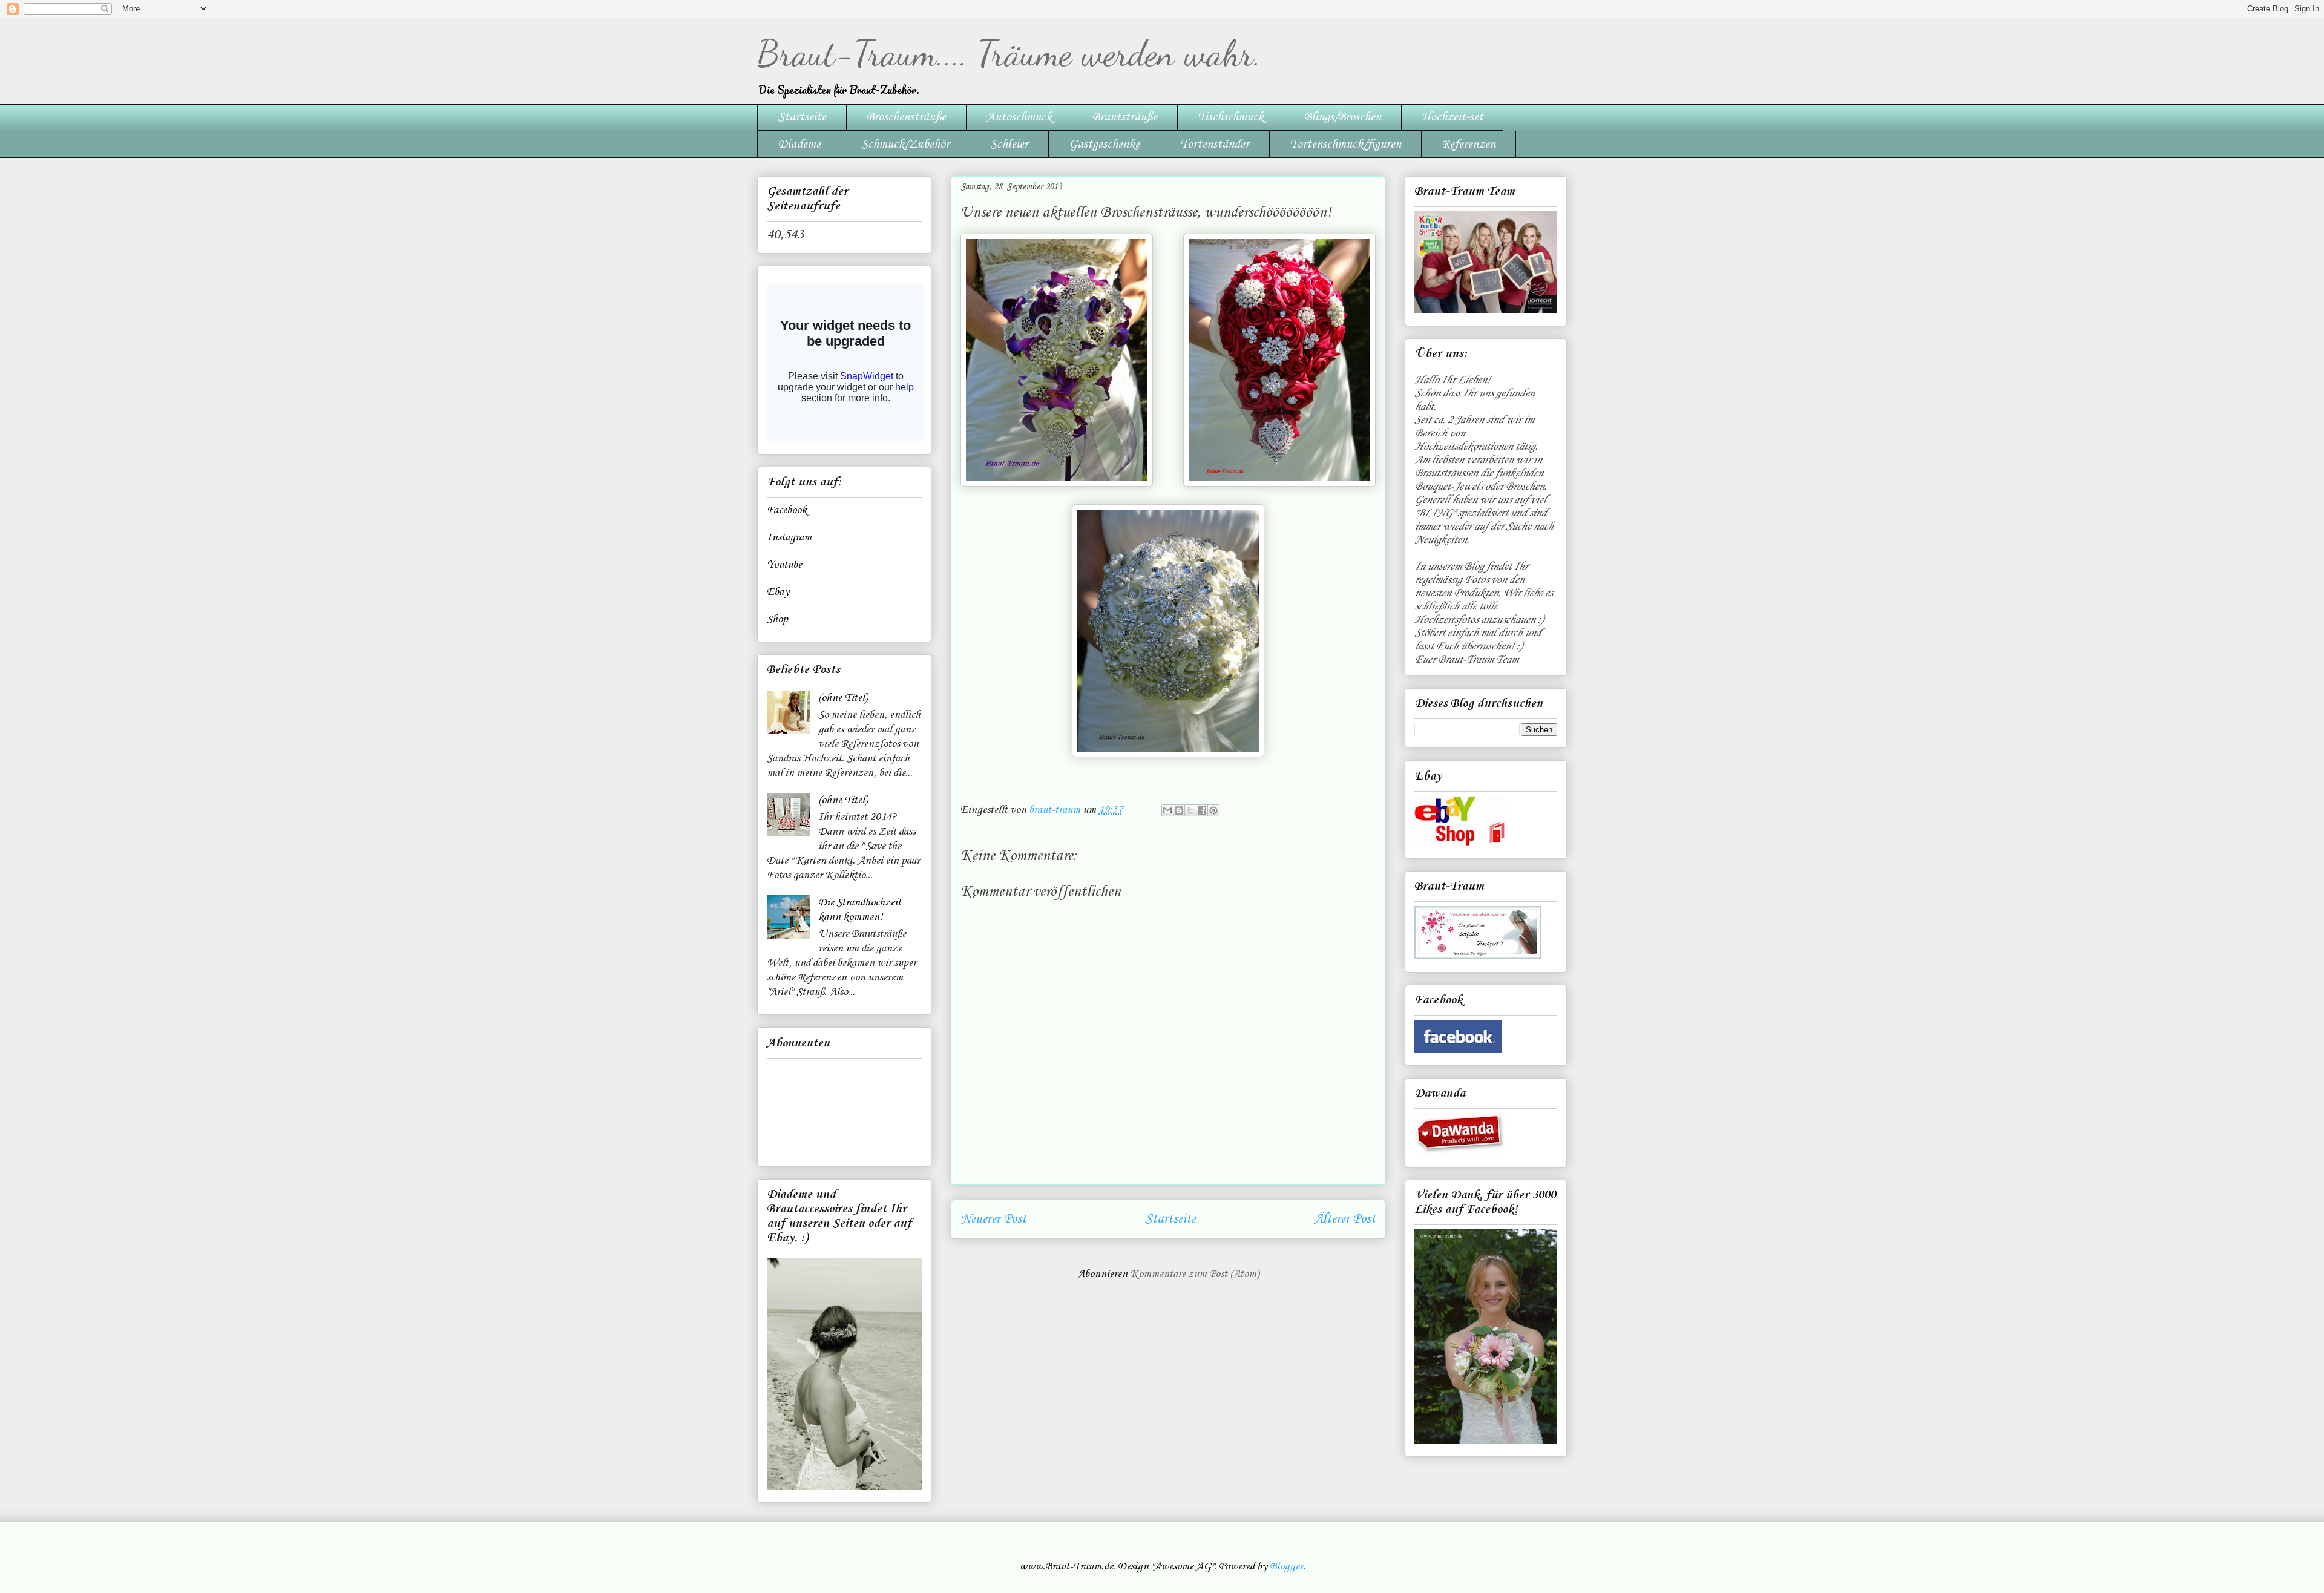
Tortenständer (1215, 145)
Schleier (1009, 145)
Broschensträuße (906, 117)
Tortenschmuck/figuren (1345, 145)
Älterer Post (1345, 1219)
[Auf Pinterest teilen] (1213, 810)
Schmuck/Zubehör (905, 145)
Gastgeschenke (1104, 145)
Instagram (789, 537)
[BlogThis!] (1179, 810)
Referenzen (1469, 145)
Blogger (1286, 1566)
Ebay (778, 592)
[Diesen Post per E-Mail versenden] (1167, 810)
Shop (777, 619)
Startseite (802, 117)
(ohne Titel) (843, 698)
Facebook (787, 510)
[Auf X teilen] (1190, 810)
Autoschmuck (1019, 117)
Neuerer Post (993, 1219)
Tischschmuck (1231, 117)
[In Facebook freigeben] (1202, 810)
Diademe (799, 145)
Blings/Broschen (1343, 117)
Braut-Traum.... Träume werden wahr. (1009, 53)
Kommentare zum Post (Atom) (1194, 1274)
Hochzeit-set (1452, 117)
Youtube (784, 565)
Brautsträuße (1125, 117)
